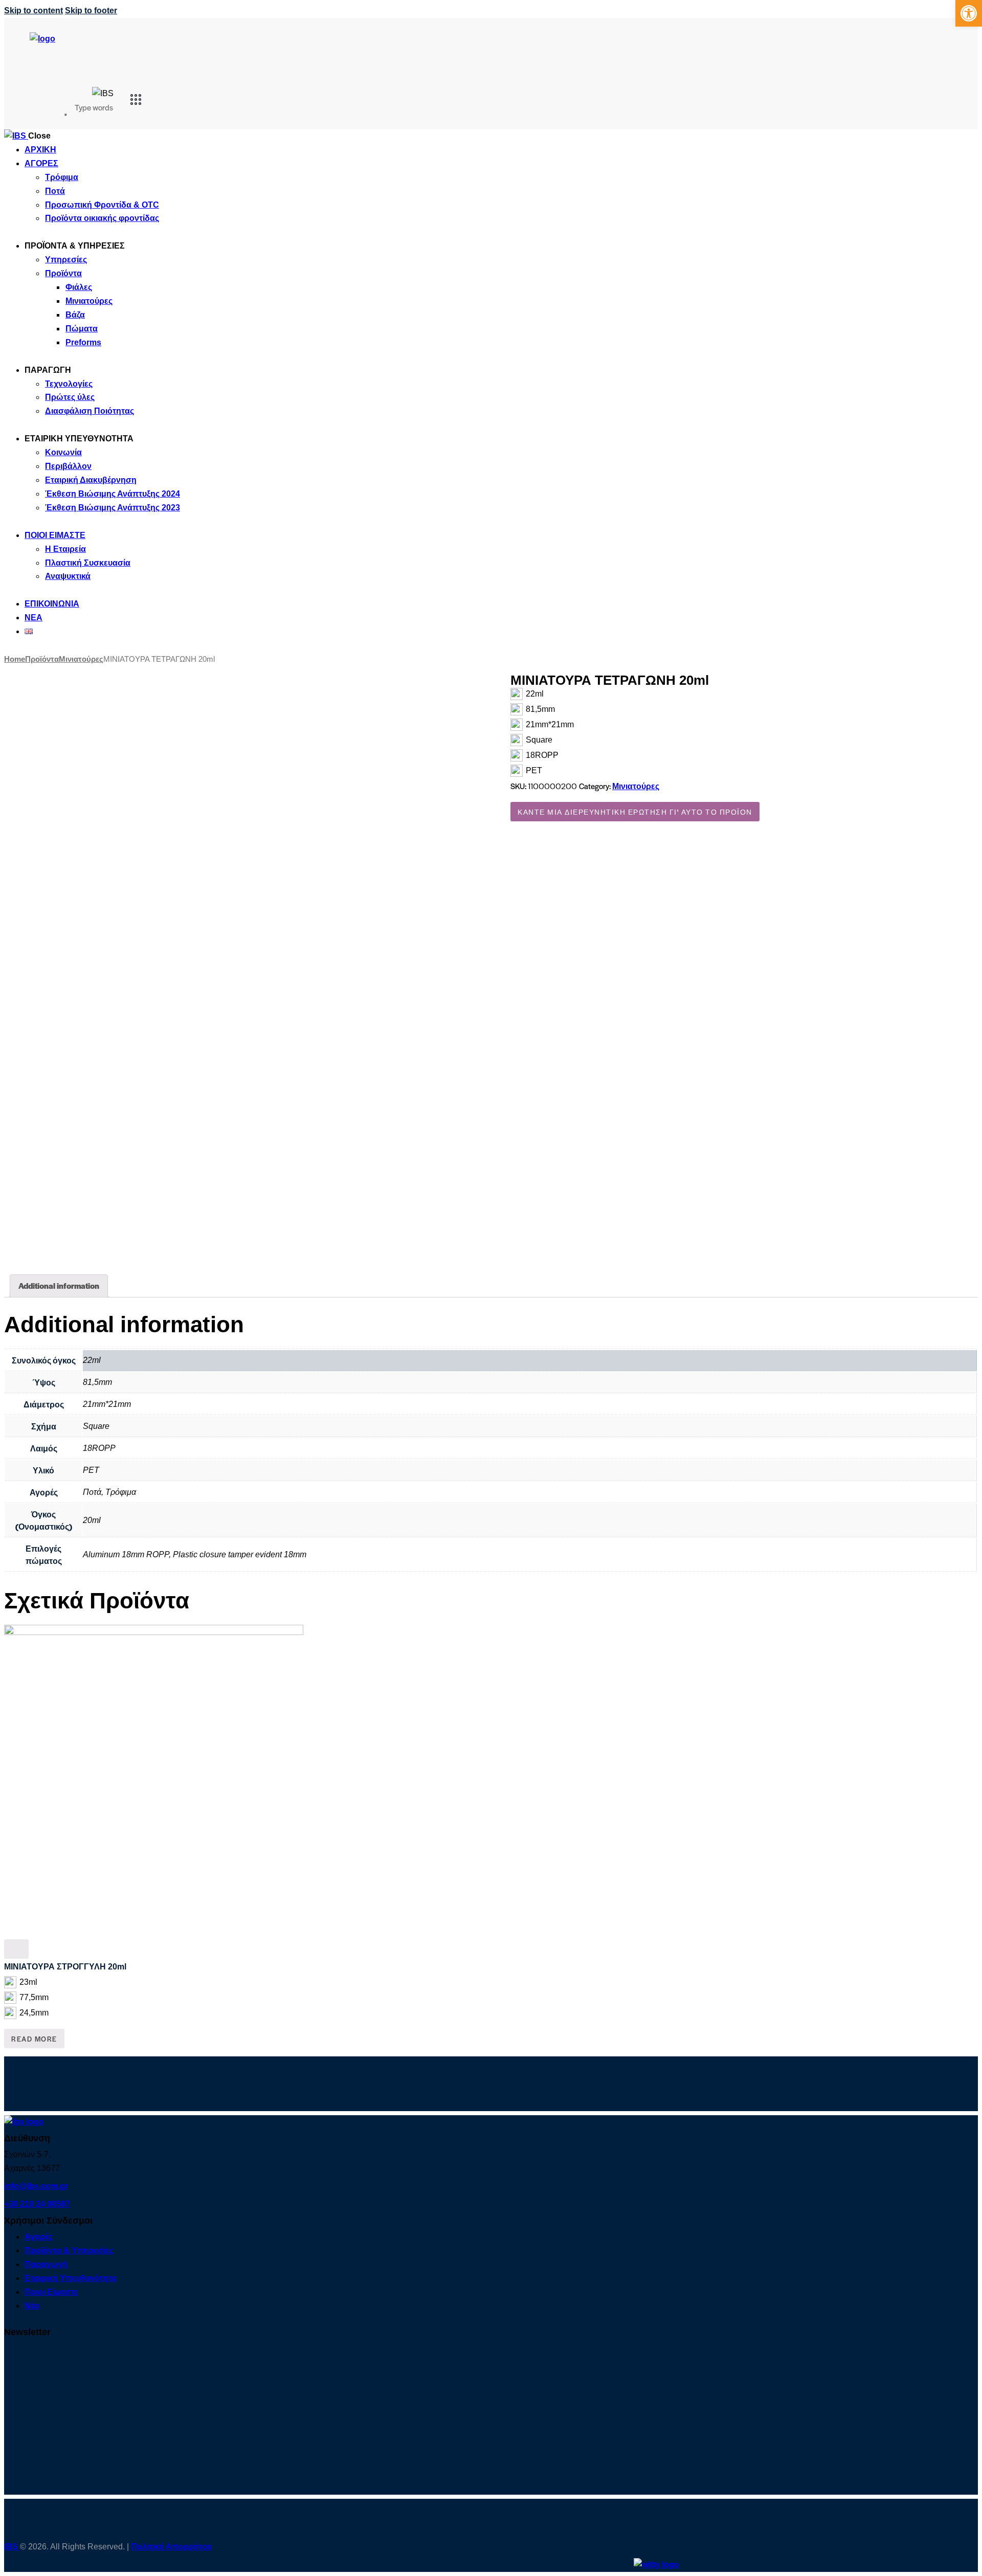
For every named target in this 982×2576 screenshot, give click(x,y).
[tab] (59, 1286)
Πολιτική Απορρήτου (171, 2547)
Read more (34, 2039)
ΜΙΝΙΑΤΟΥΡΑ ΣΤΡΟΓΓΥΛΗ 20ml (65, 1967)
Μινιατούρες (81, 659)
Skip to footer (91, 10)
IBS (12, 2547)
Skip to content (34, 10)
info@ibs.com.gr (36, 2186)
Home (15, 659)
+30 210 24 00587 (37, 2204)
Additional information (59, 1285)
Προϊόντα (42, 659)
